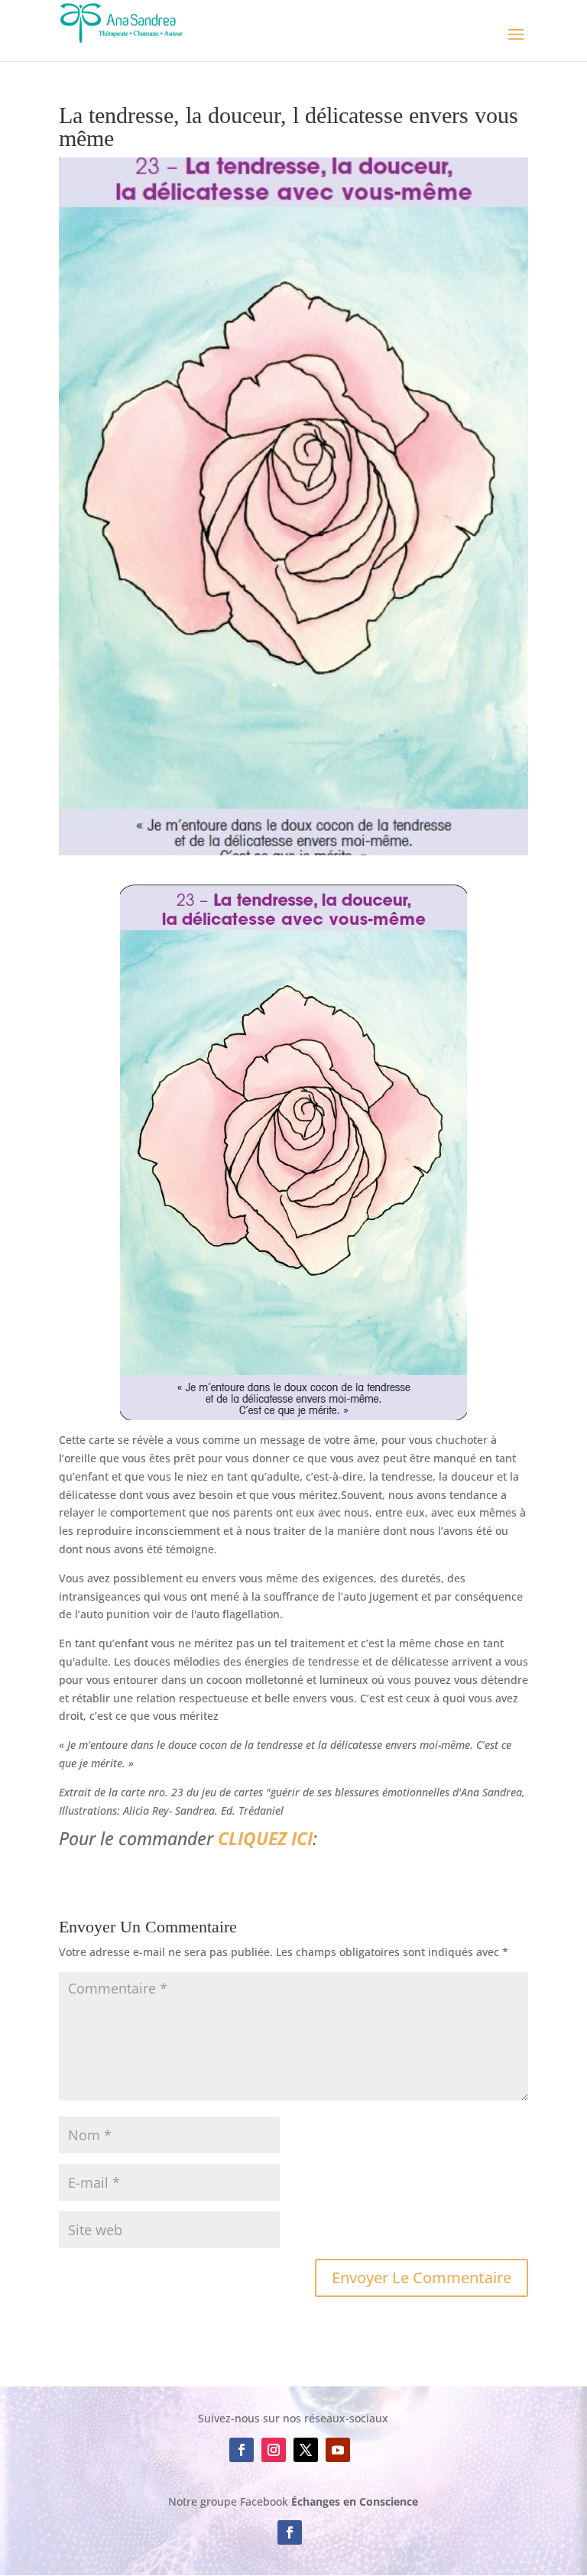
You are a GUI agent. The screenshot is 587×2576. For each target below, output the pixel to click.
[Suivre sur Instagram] (274, 2450)
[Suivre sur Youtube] (338, 2450)
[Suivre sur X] (306, 2450)
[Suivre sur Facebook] (242, 2450)
